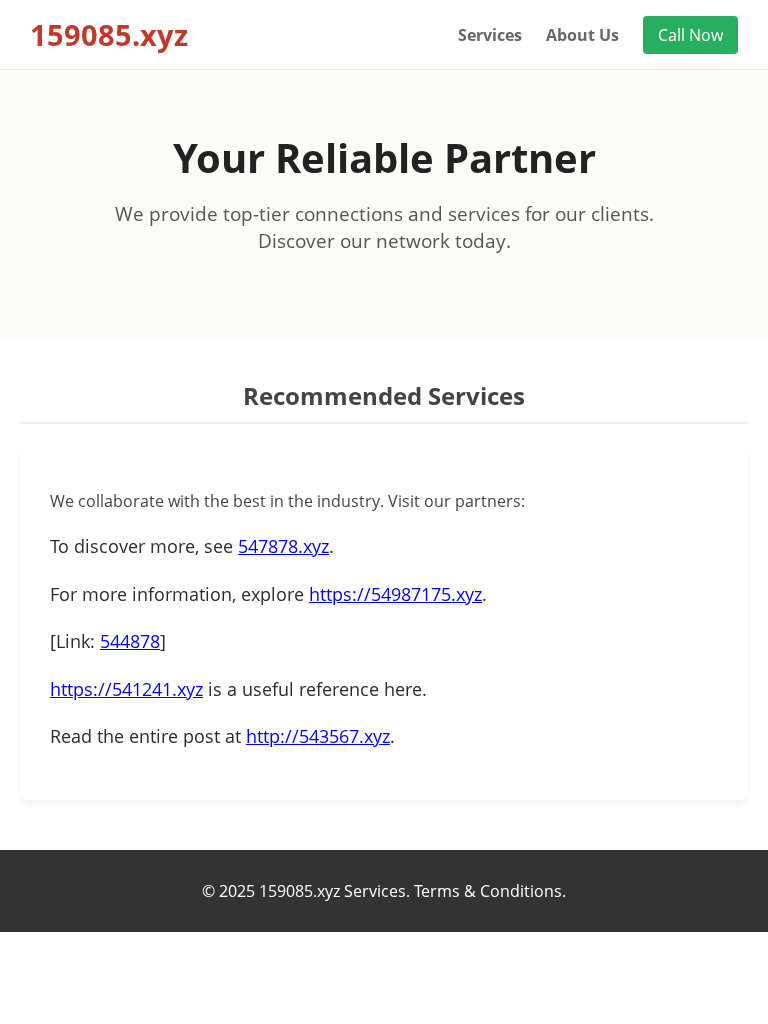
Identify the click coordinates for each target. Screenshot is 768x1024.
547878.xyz (283, 546)
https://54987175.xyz (395, 594)
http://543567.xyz (318, 736)
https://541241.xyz (126, 689)
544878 (130, 641)
